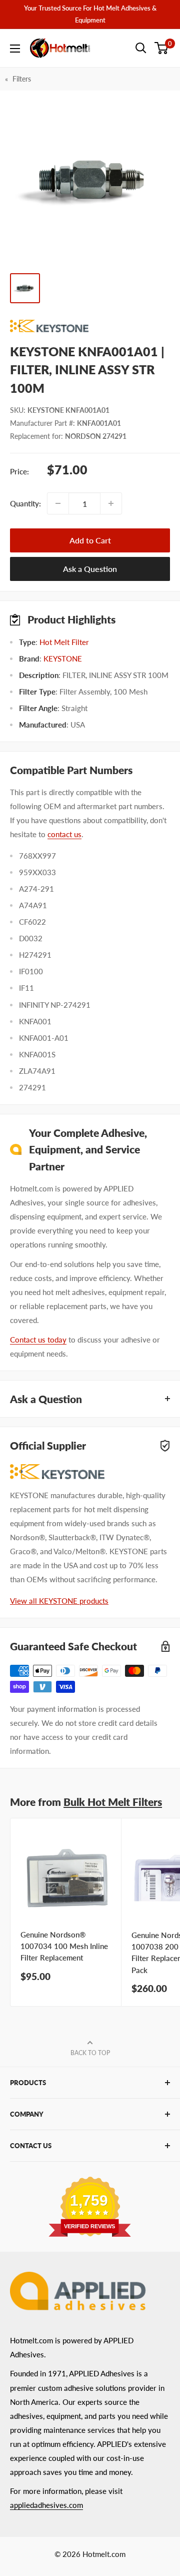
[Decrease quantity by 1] (58, 503)
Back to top (90, 2053)
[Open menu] (15, 49)
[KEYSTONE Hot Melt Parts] (90, 326)
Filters (22, 79)
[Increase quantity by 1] (111, 503)
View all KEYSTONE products (59, 1601)
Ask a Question (90, 569)
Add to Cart (90, 540)
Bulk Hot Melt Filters (113, 1802)
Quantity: (25, 503)
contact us (64, 834)
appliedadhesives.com (46, 2505)
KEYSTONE (63, 659)
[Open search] (141, 48)
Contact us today (38, 1340)
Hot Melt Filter (64, 642)
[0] (162, 48)
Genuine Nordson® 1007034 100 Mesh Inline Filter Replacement (64, 1946)
